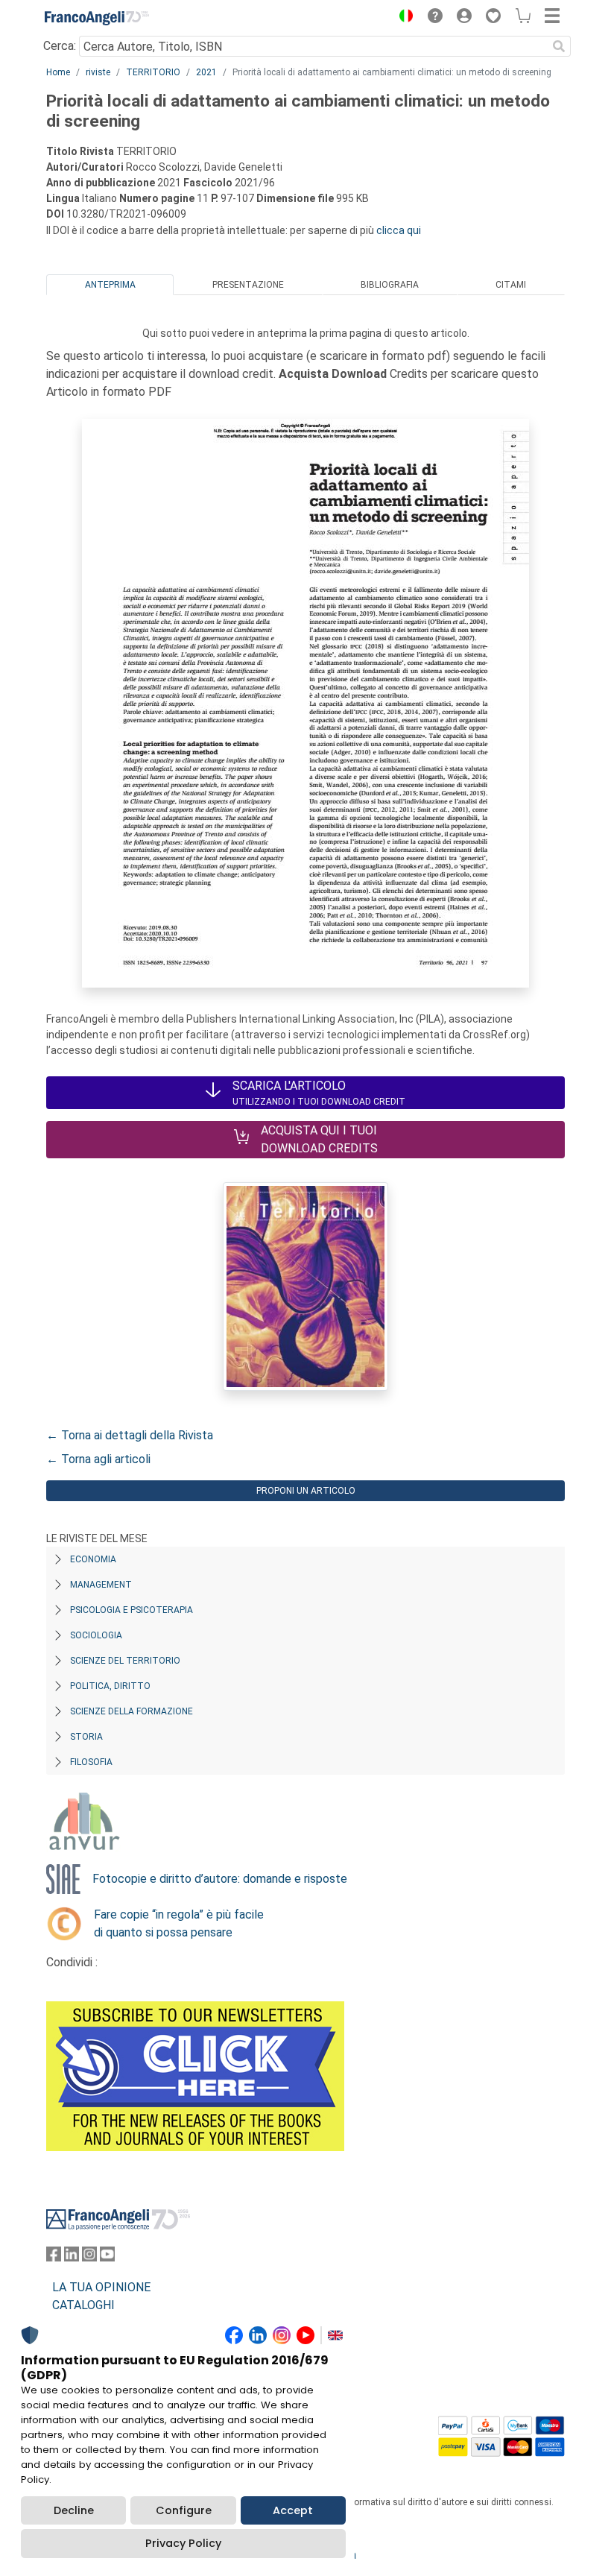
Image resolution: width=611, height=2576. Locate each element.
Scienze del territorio (125, 1661)
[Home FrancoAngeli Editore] (97, 18)
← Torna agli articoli (98, 1459)
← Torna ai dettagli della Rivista (130, 1435)
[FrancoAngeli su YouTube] (107, 2257)
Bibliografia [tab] (390, 285)
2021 (206, 72)
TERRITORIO (153, 72)
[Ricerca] (559, 46)
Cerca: (60, 46)
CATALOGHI (83, 2305)
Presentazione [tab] (248, 285)
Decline (74, 2510)
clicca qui (399, 230)
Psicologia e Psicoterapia (132, 1610)
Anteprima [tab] (110, 285)
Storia (86, 1737)
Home (58, 72)
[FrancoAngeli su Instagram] (89, 2257)
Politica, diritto (110, 1686)
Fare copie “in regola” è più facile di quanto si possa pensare (179, 1923)
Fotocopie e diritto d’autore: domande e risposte (220, 1879)
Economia (93, 1559)
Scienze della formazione (132, 1711)
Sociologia (96, 1635)
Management (101, 1585)
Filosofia (91, 1762)
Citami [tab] (511, 285)
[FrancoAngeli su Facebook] (54, 2257)
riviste (98, 72)
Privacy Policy (183, 2543)
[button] (402, 18)
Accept (293, 2510)
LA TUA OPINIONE (101, 2287)
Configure (184, 2510)
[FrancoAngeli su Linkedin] (72, 2257)
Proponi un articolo (306, 1491)
